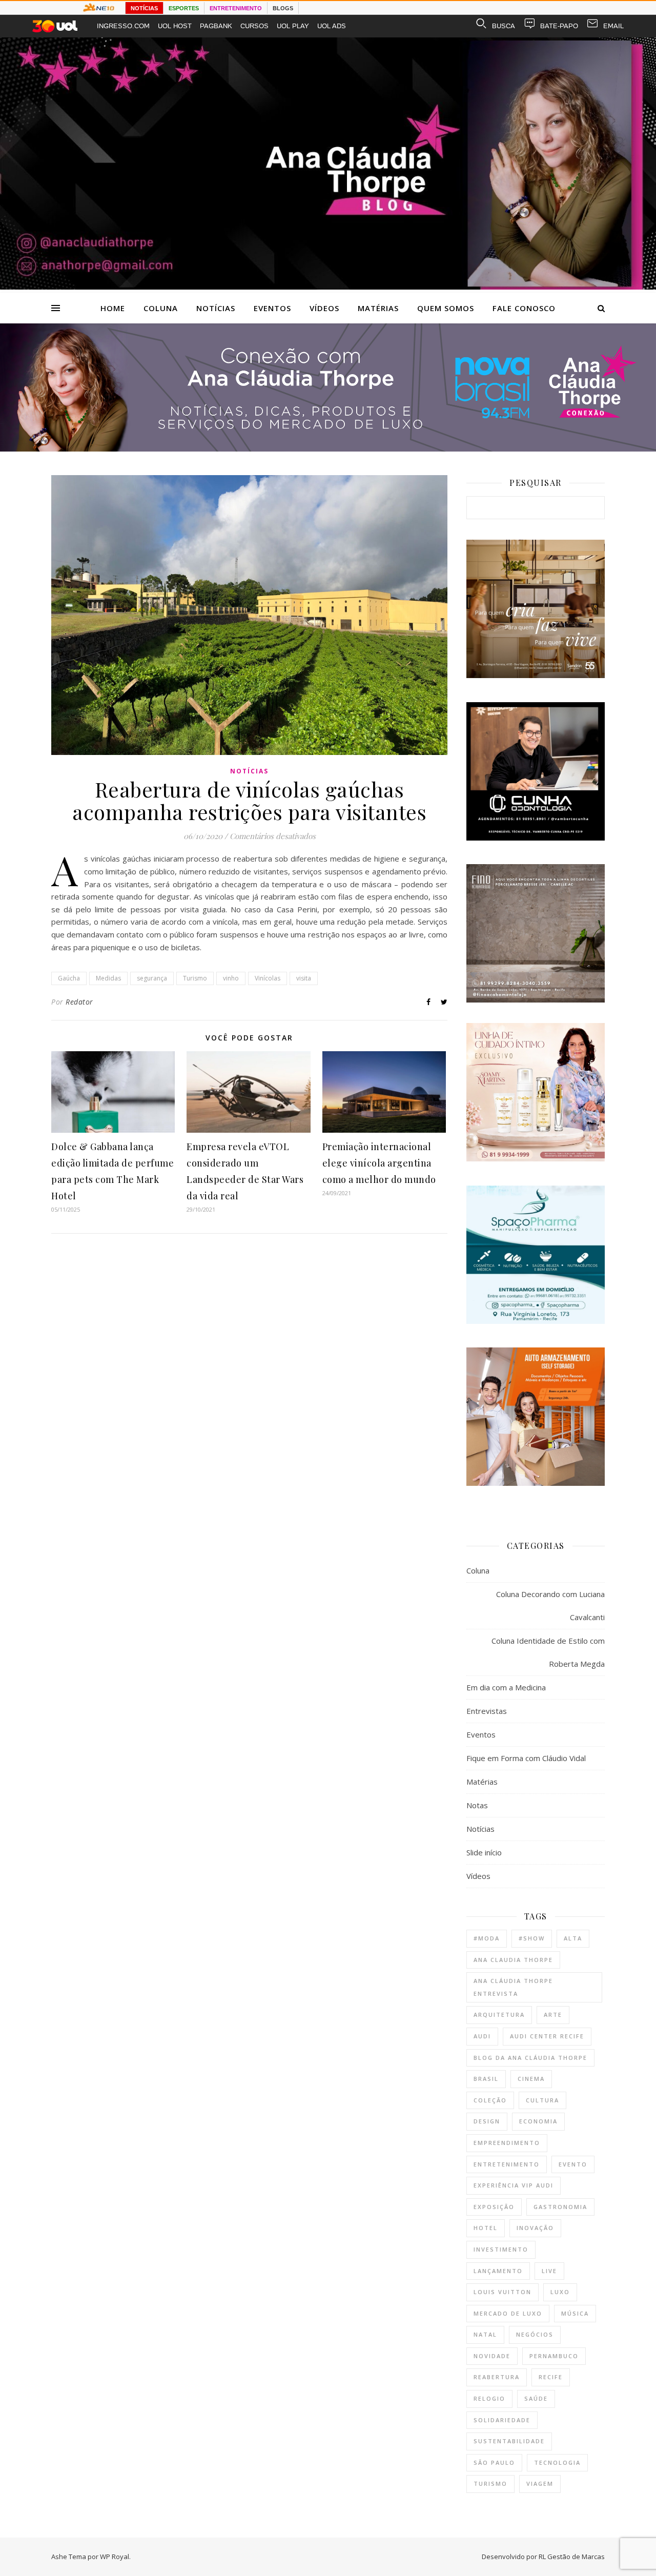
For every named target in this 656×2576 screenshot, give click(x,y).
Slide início (484, 1852)
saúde (536, 2398)
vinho (231, 978)
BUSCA (504, 26)
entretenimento (507, 2164)
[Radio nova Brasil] (328, 448)
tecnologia (557, 2462)
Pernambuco (554, 2356)
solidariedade (502, 2420)
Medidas (108, 978)
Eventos (272, 308)
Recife (551, 2377)
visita (304, 978)
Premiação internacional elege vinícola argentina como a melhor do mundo (379, 1163)
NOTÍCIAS (144, 8)
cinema (531, 2079)
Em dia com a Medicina (506, 1687)
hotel (486, 2228)
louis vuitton (503, 2292)
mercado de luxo (508, 2313)
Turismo (195, 978)
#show (532, 1938)
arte (553, 2015)
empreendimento (507, 2143)
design (487, 2121)
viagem (540, 2483)
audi (482, 2036)
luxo (560, 2292)
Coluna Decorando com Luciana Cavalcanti (550, 1606)
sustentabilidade (509, 2441)
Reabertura (497, 2377)
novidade (492, 2356)
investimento (501, 2249)
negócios (535, 2334)
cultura (542, 2100)
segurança (152, 978)
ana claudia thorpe (513, 1960)
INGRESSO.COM (123, 26)
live (549, 2271)
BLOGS (283, 8)
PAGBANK (216, 26)
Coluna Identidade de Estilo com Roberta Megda (548, 1652)
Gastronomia (560, 2207)
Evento (573, 2164)
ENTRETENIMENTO (236, 8)
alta (573, 1938)
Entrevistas (487, 1711)
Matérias (378, 308)
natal (485, 2334)
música (575, 2313)
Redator (79, 1002)
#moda (487, 1938)
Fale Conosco (524, 308)
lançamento (498, 2271)
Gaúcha (69, 978)
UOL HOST (175, 26)
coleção (490, 2100)
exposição (494, 2207)
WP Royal (115, 2557)
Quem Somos (446, 308)
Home (113, 308)
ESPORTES (184, 8)
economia (538, 2121)
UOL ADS (332, 26)
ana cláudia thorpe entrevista (513, 1987)
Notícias (216, 308)
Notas (477, 1805)
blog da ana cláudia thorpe (530, 2058)
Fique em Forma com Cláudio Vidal (526, 1758)
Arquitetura (499, 2015)
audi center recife (547, 2036)
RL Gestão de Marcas (572, 2557)
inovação (535, 2228)
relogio (489, 2398)
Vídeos (324, 308)
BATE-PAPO (559, 26)
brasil (486, 2079)
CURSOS (254, 26)
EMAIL (613, 26)
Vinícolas (268, 978)
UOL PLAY (293, 26)
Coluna (161, 308)
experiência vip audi (514, 2185)
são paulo (494, 2462)
